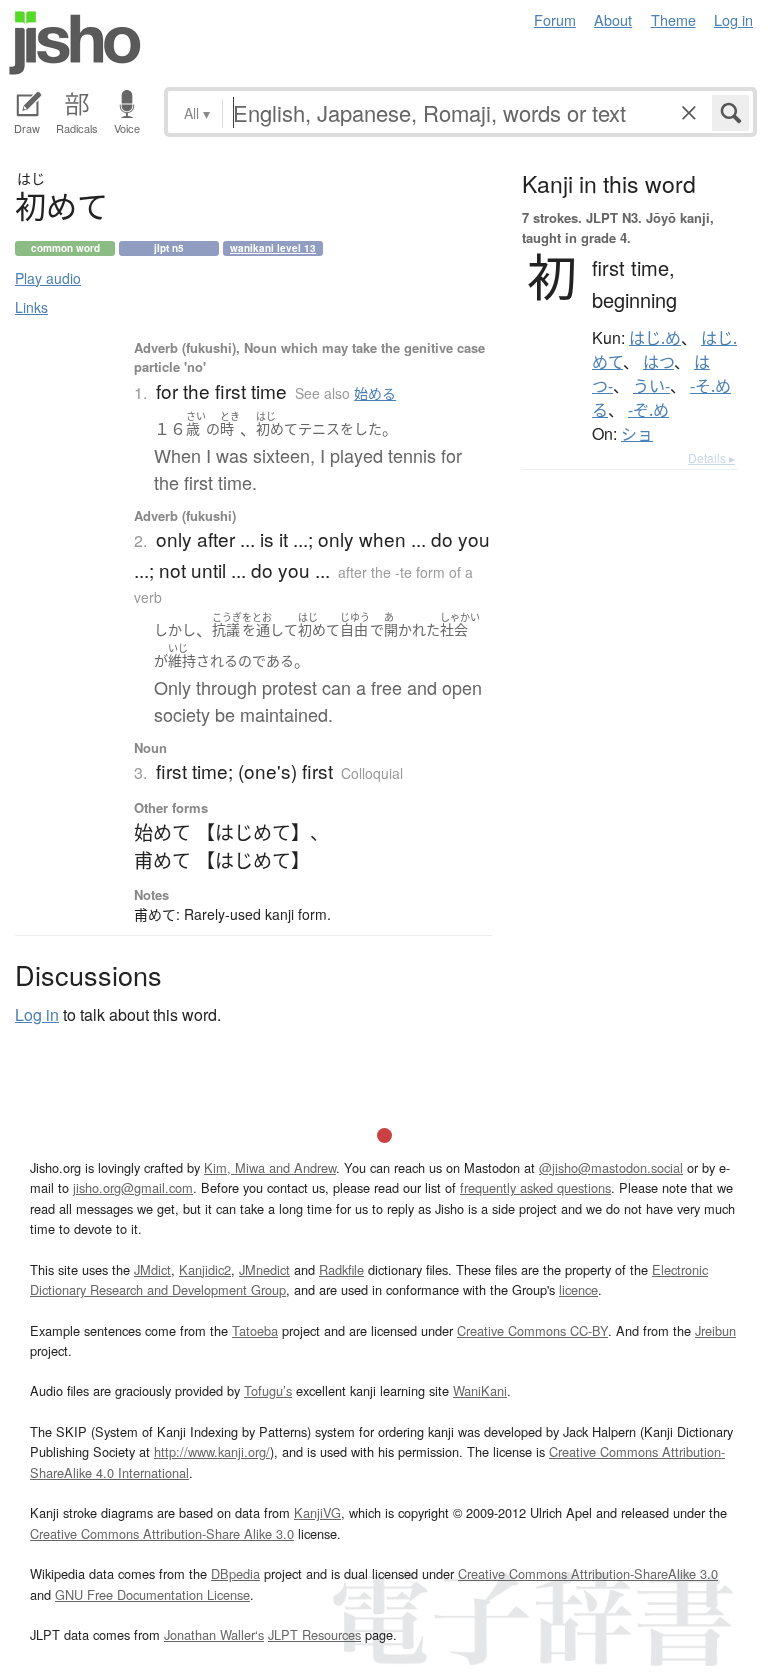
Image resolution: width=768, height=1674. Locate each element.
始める (375, 393)
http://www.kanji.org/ (212, 1451)
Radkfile (341, 1269)
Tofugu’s (268, 1390)
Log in (733, 19)
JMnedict (264, 1269)
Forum (555, 19)
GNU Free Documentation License (152, 1594)
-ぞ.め (648, 410)
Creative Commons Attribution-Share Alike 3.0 (162, 1533)
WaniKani (480, 1390)
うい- (651, 386)
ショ (637, 434)
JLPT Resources (314, 1634)
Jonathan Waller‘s (214, 1634)
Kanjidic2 (205, 1269)
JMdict (152, 1269)
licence (578, 1289)
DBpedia (235, 1573)
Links (31, 307)
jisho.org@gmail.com (133, 1187)
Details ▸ (711, 457)
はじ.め (655, 338)
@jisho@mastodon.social (611, 1167)
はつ (658, 362)
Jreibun (715, 1330)
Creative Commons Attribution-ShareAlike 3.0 (588, 1573)
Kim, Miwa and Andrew (270, 1167)
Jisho (75, 43)
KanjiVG (317, 1512)
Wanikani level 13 (273, 248)
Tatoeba (255, 1330)
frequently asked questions (535, 1187)
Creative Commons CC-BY (532, 1330)
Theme (673, 19)
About (613, 19)
